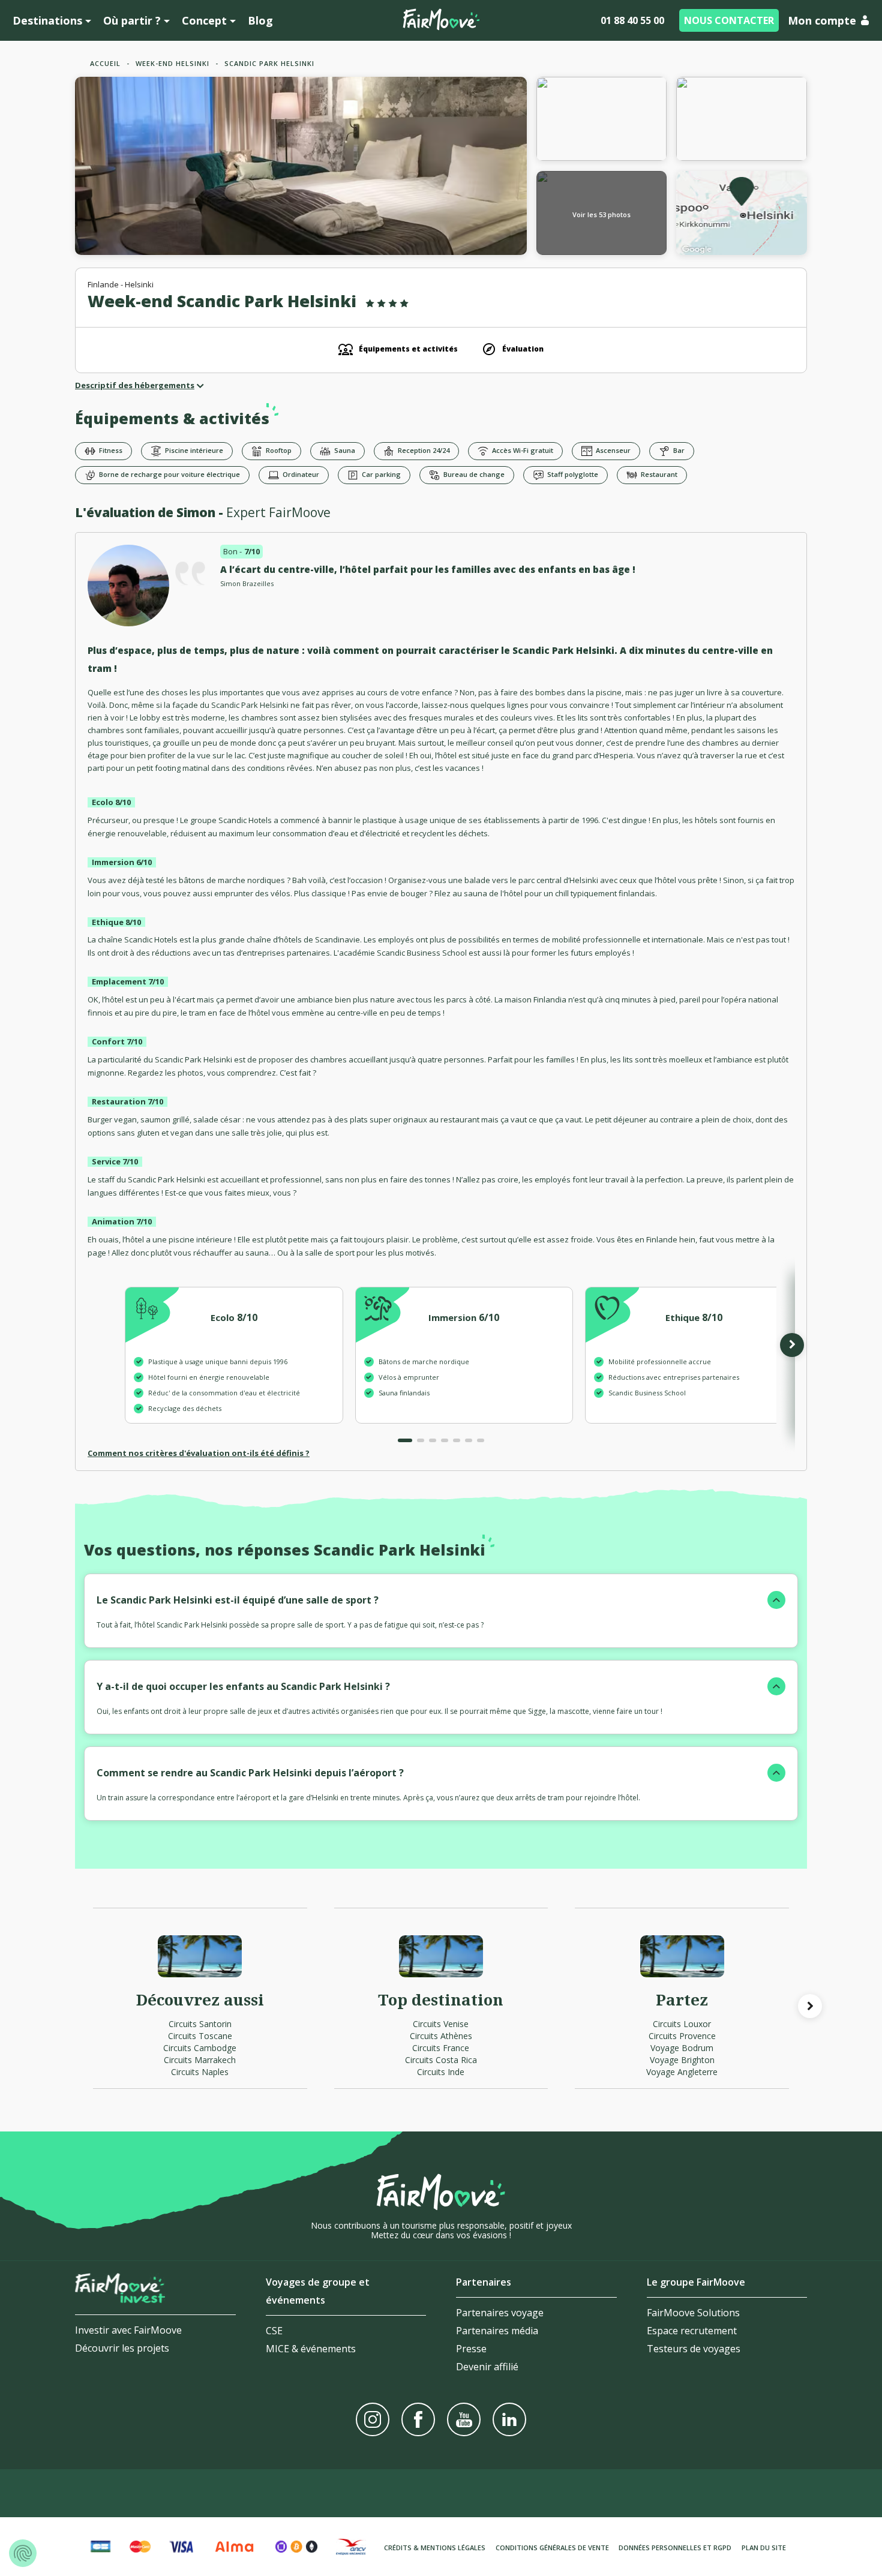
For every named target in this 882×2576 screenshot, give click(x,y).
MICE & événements (311, 2349)
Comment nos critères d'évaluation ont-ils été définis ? (199, 1453)
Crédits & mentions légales (435, 2548)
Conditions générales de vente (552, 2548)
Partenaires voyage (500, 2313)
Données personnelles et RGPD (675, 2548)
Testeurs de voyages (694, 2349)
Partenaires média (497, 2331)
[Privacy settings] (23, 2553)
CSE (274, 2331)
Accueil (105, 63)
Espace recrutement (692, 2331)
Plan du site (764, 2548)
